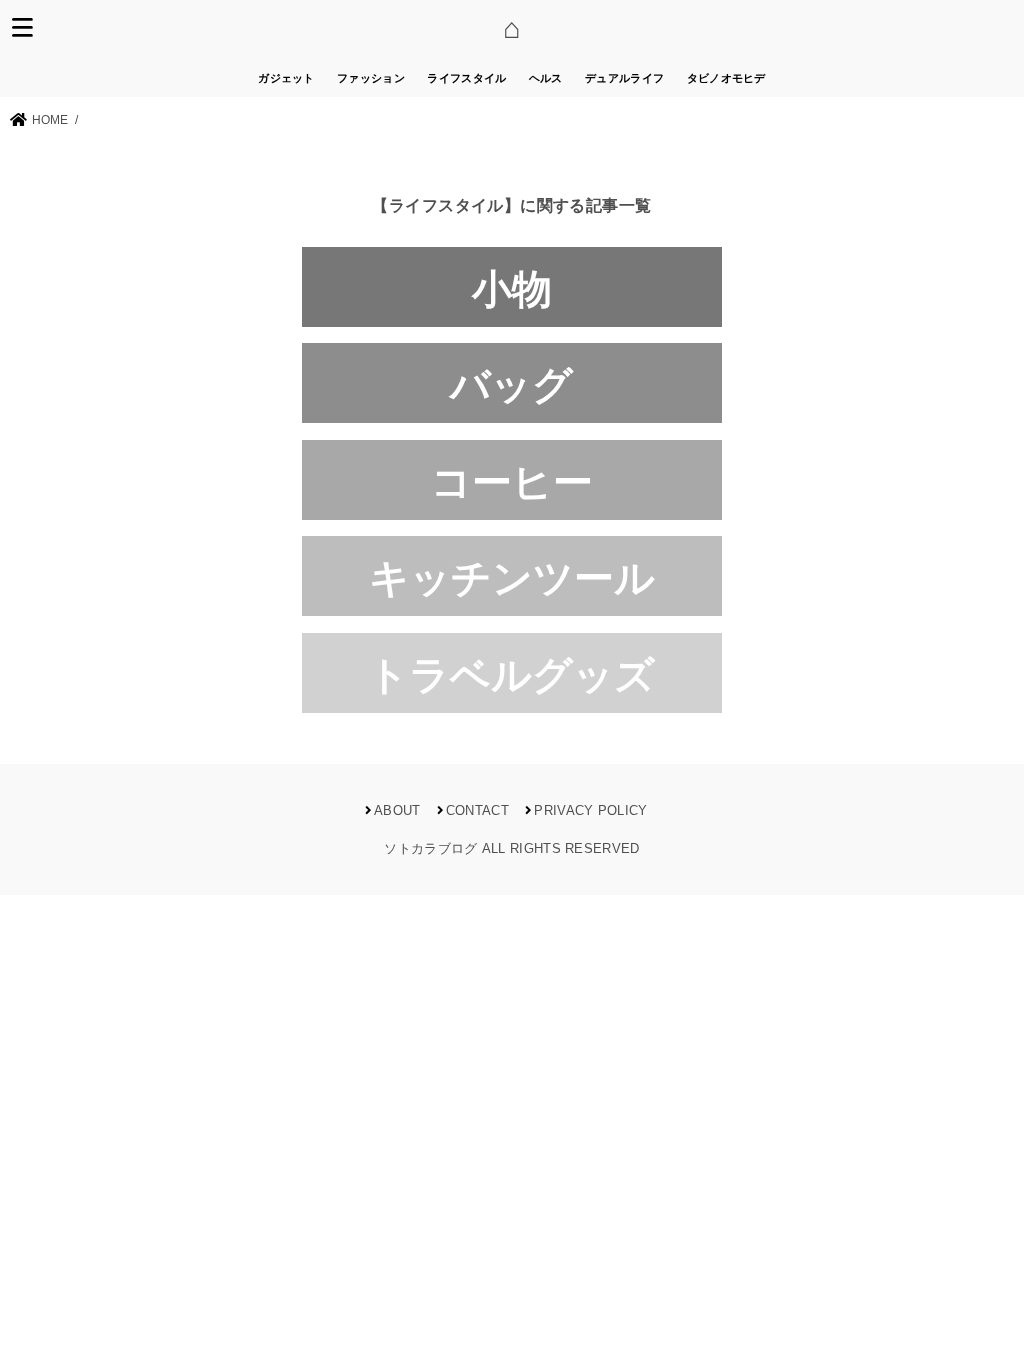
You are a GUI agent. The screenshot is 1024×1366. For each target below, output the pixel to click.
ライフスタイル (466, 78)
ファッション (371, 78)
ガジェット (286, 78)
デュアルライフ (624, 78)
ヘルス (546, 78)
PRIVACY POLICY (590, 810)
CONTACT (477, 810)
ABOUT (397, 810)
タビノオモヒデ (726, 78)
